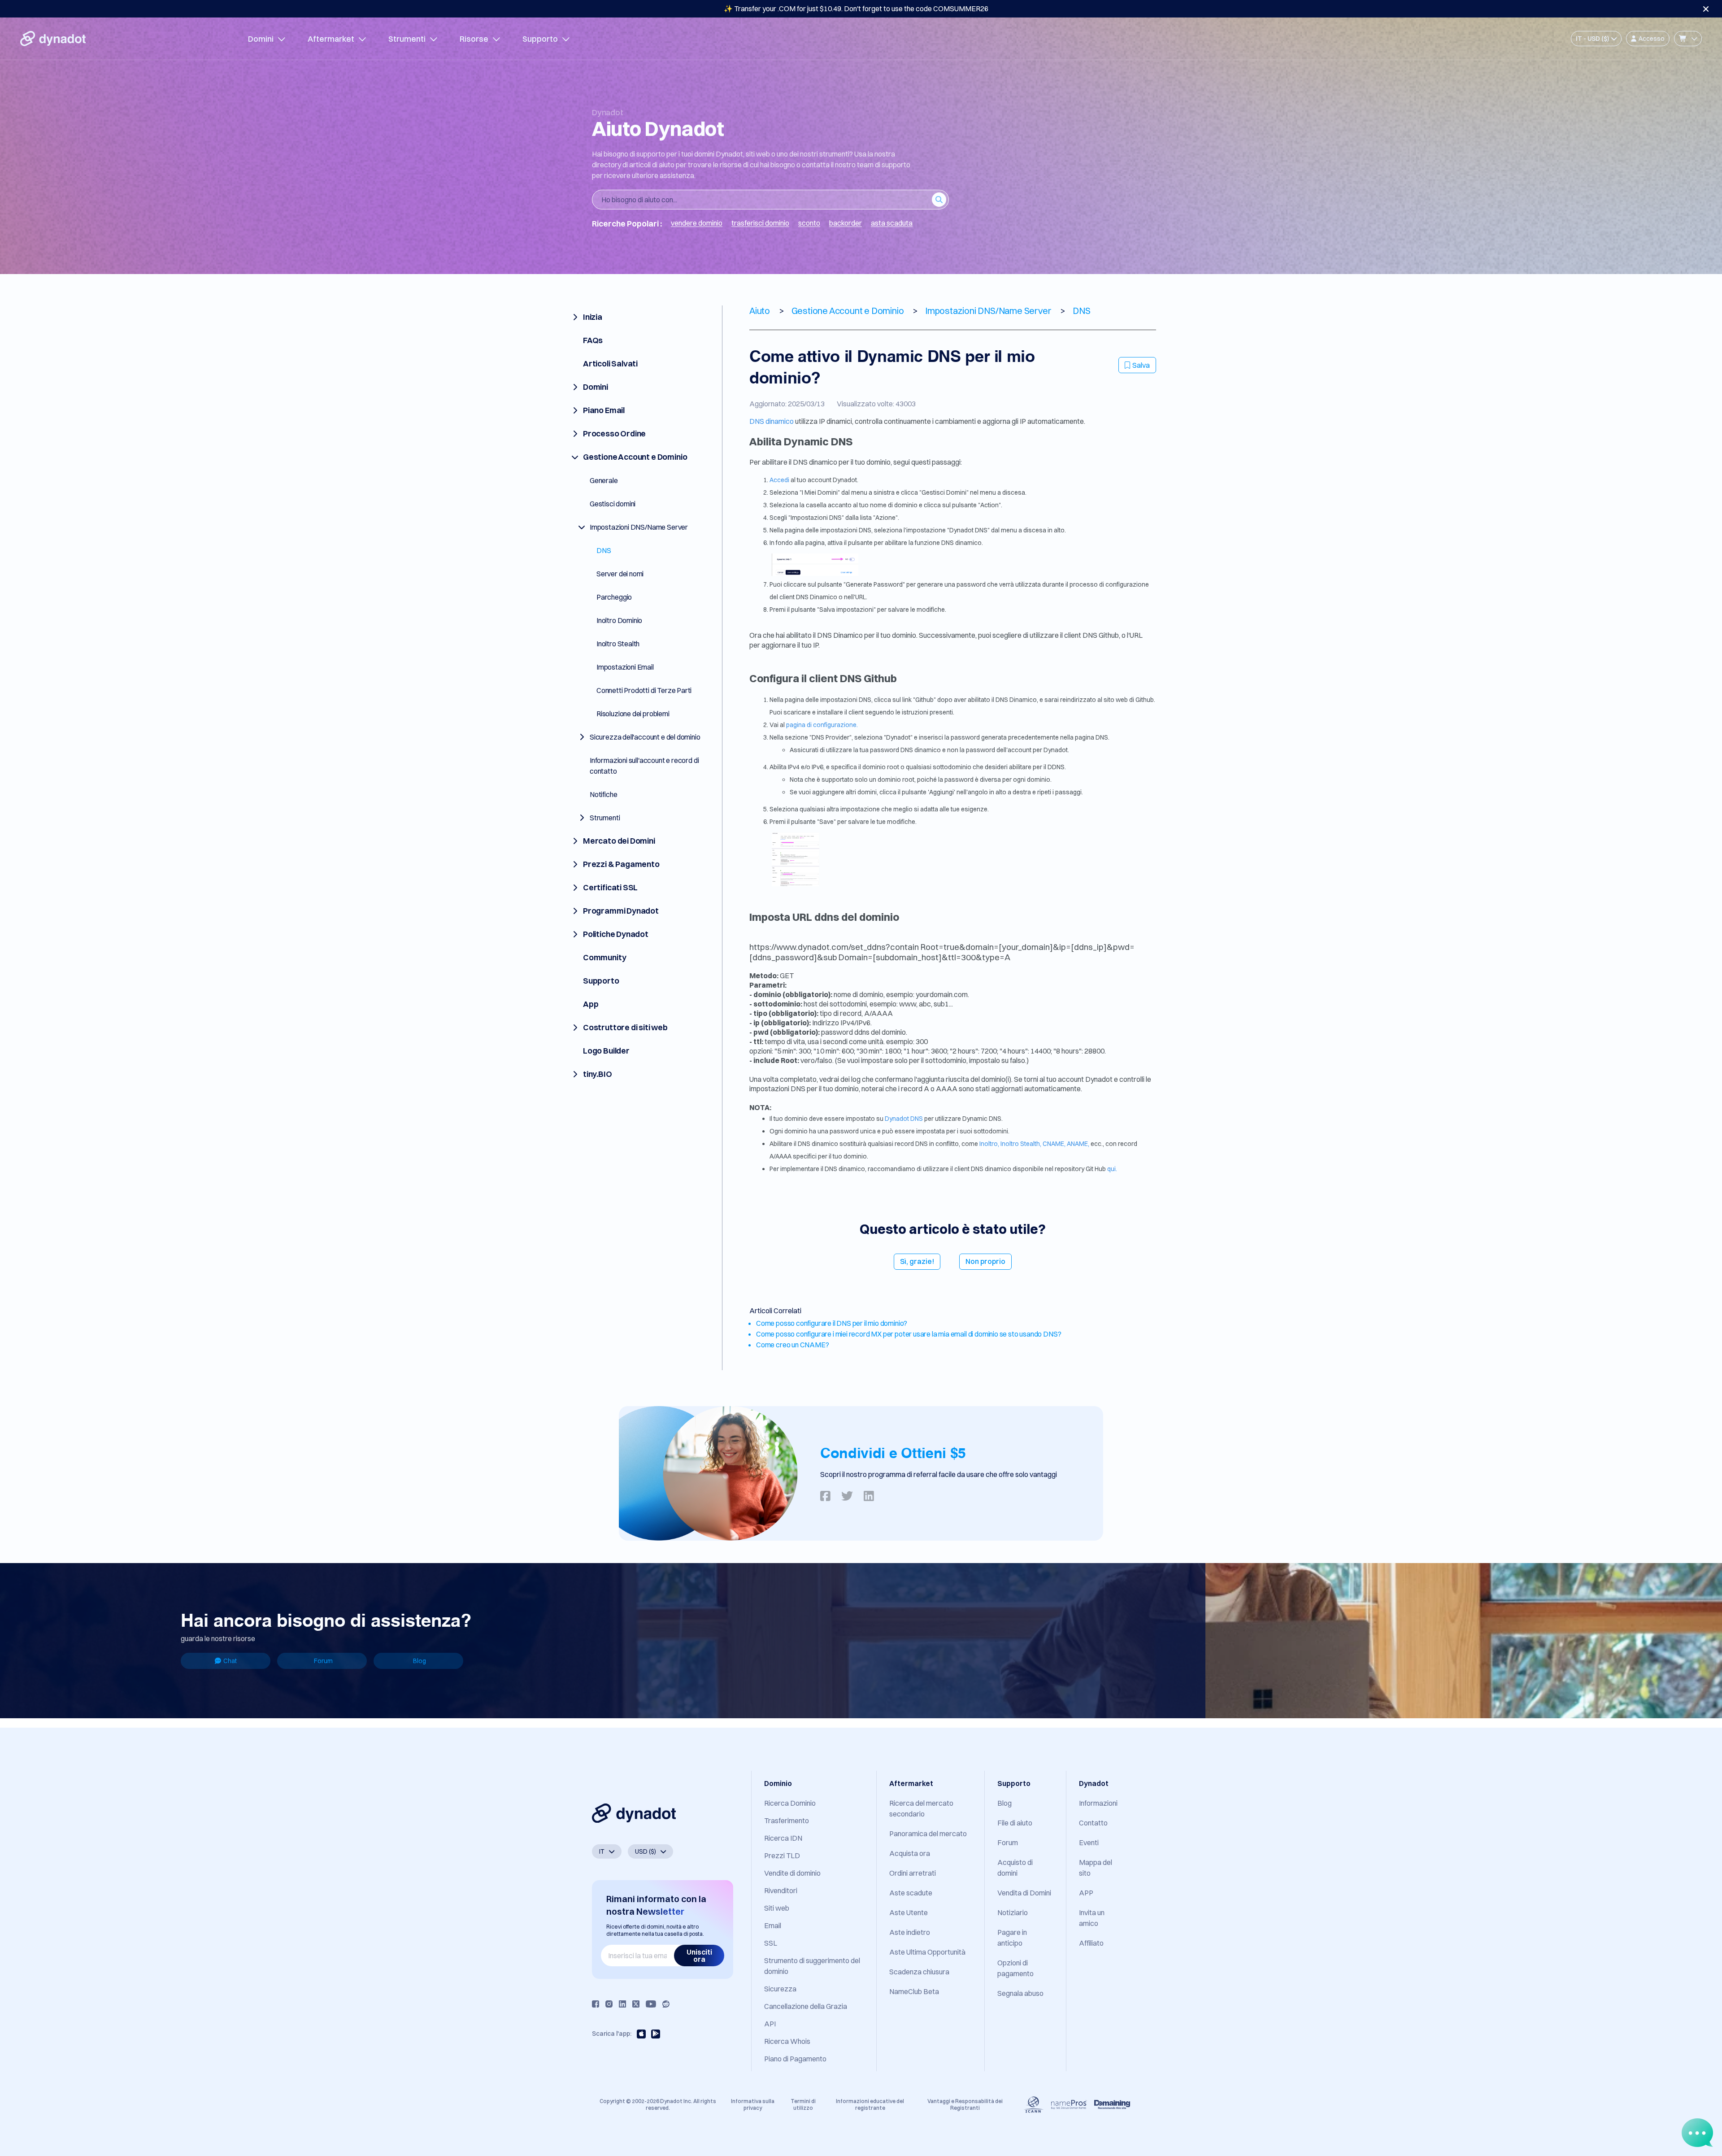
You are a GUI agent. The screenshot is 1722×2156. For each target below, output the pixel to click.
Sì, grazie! (917, 1261)
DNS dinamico (772, 421)
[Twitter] (636, 2004)
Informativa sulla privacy (753, 2104)
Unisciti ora (699, 1956)
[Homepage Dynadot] (53, 39)
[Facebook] (596, 2004)
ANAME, (1078, 1144)
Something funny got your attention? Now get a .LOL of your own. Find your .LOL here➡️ (856, 9)
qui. (1112, 1169)
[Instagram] (609, 2004)
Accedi (780, 480)
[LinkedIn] (622, 2004)
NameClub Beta (914, 1991)
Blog (420, 1661)
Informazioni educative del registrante (870, 2104)
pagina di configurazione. (822, 725)
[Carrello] (1688, 39)
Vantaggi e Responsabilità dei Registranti (965, 2104)
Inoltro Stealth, (1021, 1144)
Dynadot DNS (904, 1119)
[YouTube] (651, 2004)
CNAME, (1054, 1144)
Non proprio (985, 1261)
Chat (230, 1661)
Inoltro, (989, 1144)
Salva (1141, 365)
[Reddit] (666, 2004)
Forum (323, 1661)
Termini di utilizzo (803, 2104)
